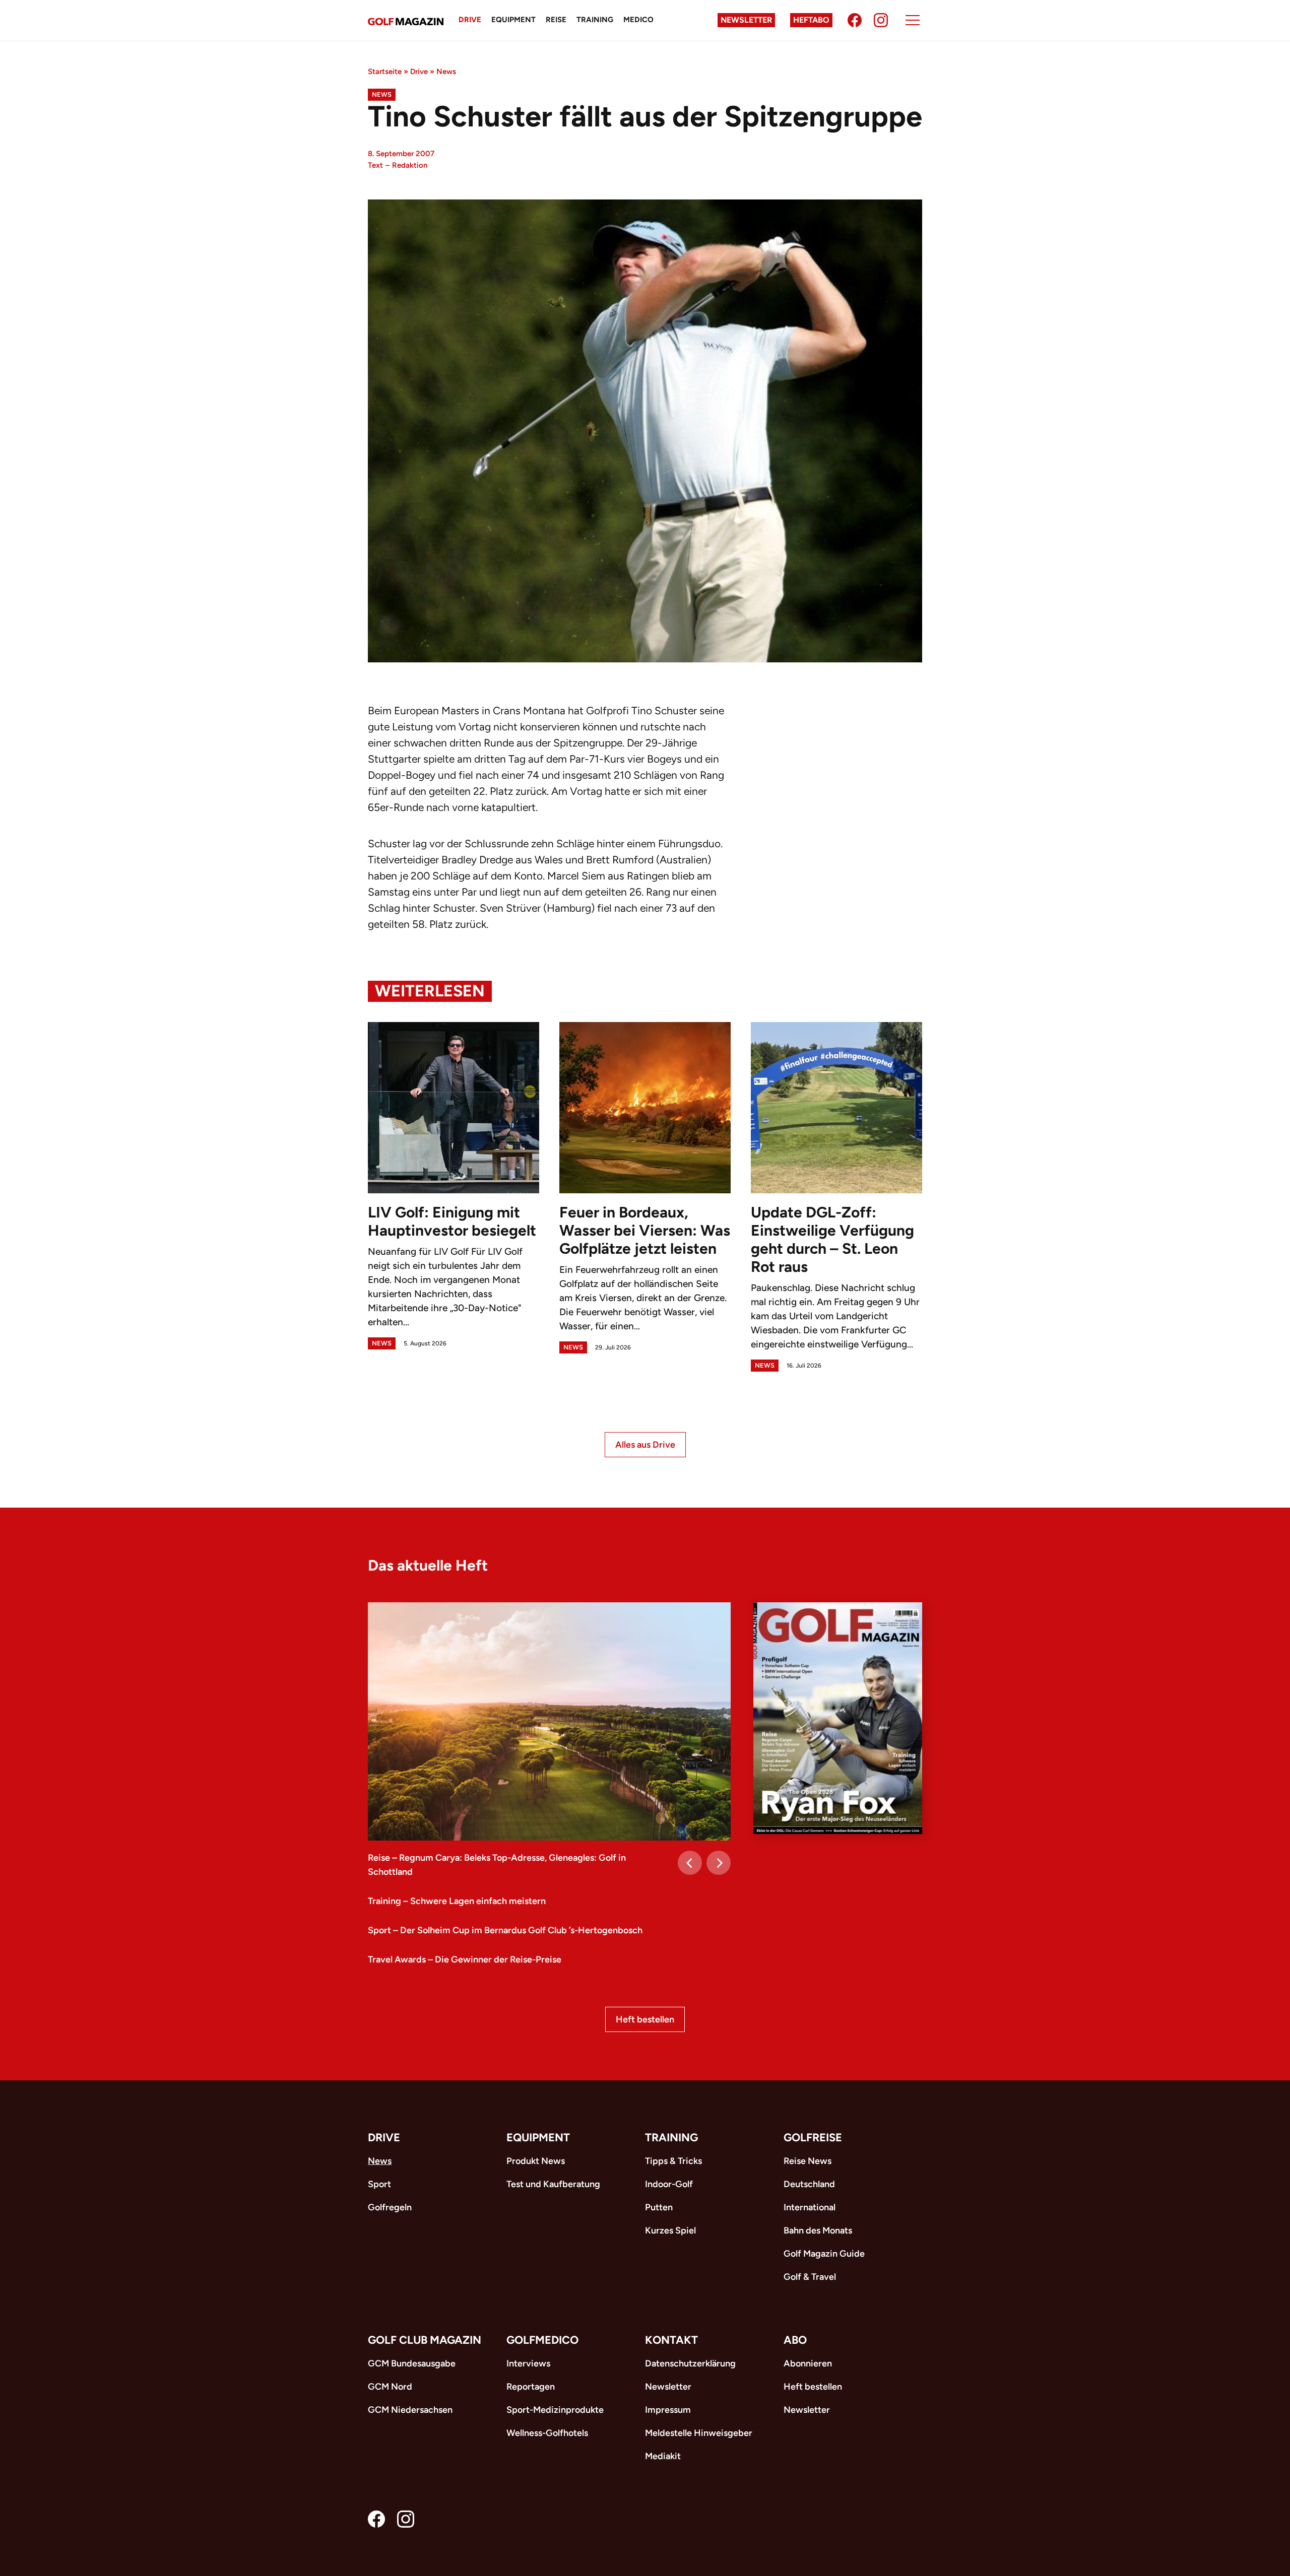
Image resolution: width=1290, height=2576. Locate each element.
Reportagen (531, 2387)
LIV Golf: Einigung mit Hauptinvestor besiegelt (452, 1221)
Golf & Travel (810, 2277)
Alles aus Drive (645, 1445)
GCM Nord (390, 2387)
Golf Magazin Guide (824, 2254)
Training (595, 20)
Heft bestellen (645, 2019)
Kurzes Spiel (670, 2230)
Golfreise (813, 2138)
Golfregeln (390, 2207)
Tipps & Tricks (673, 2161)
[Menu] (913, 20)
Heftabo (811, 20)
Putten (659, 2207)
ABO (795, 2340)
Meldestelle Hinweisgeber (699, 2433)
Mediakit (663, 2456)
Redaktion (410, 165)
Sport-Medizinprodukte (555, 2410)
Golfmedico (542, 2340)
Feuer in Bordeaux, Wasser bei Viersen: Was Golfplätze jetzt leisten (645, 1230)
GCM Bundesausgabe (412, 2363)
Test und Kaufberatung (553, 2184)
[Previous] (690, 1863)
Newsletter (746, 20)
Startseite (385, 72)
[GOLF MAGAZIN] (406, 20)
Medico (638, 20)
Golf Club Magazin (425, 2340)
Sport (379, 2184)
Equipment (513, 20)
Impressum (668, 2410)
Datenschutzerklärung (690, 2363)
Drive (470, 20)
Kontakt (671, 2340)
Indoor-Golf (669, 2184)
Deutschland (809, 2184)
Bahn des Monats (818, 2230)
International (810, 2207)
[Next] (719, 1863)
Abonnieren (808, 2363)
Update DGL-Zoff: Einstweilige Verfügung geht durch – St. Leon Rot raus (832, 1239)
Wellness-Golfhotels (547, 2433)
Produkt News (536, 2161)
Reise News (808, 2161)
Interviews (528, 2363)
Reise (556, 20)
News (446, 72)
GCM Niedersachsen (410, 2410)
